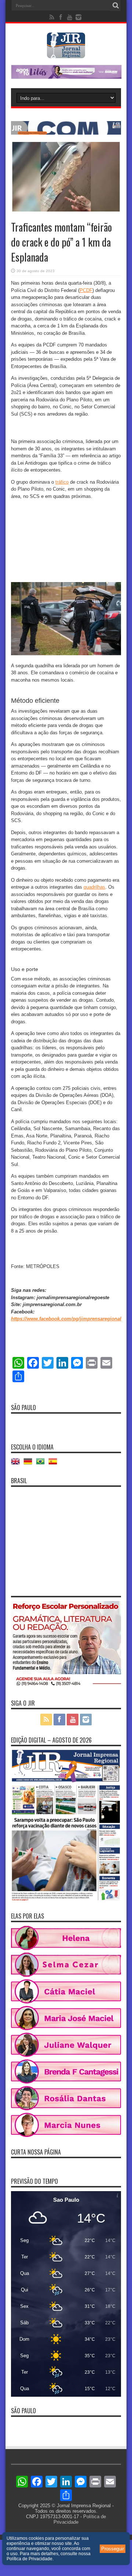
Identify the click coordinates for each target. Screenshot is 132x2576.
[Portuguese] (42, 1464)
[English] (17, 1464)
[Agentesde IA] (66, 133)
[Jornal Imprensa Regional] (66, 53)
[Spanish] (55, 1464)
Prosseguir (113, 2549)
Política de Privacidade (30, 2559)
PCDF (86, 290)
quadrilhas (94, 887)
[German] (30, 1464)
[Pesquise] (115, 5)
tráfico (62, 482)
